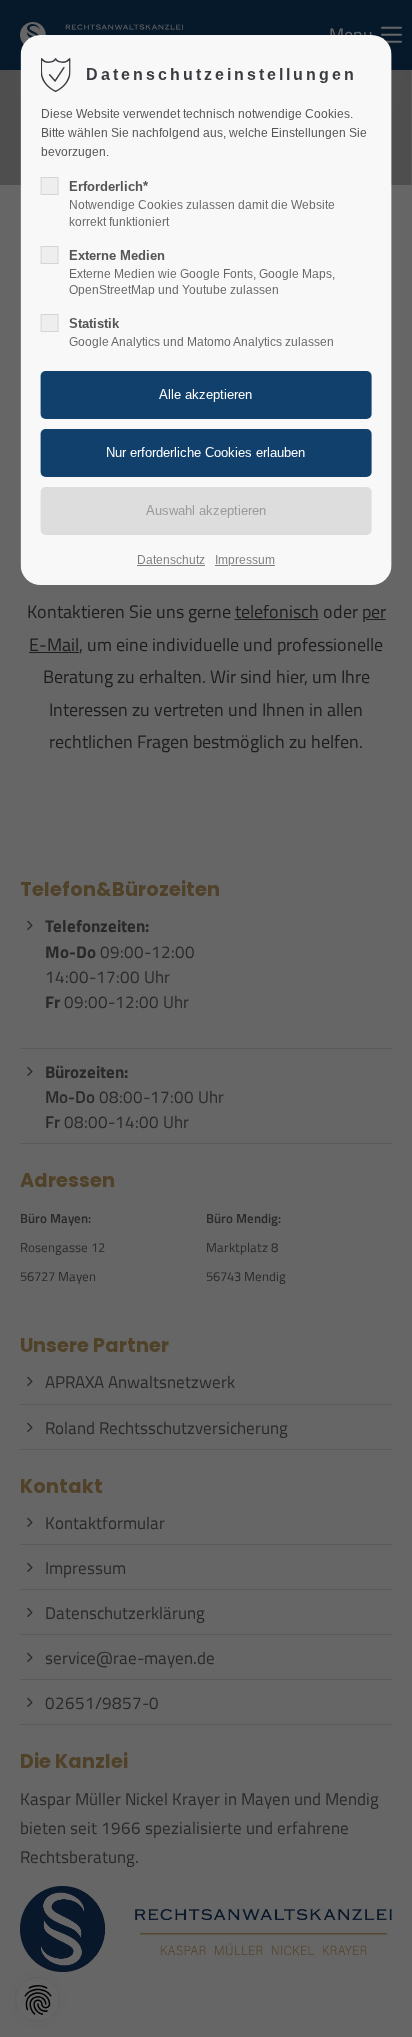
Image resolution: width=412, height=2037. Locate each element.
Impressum (245, 560)
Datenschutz (171, 560)
